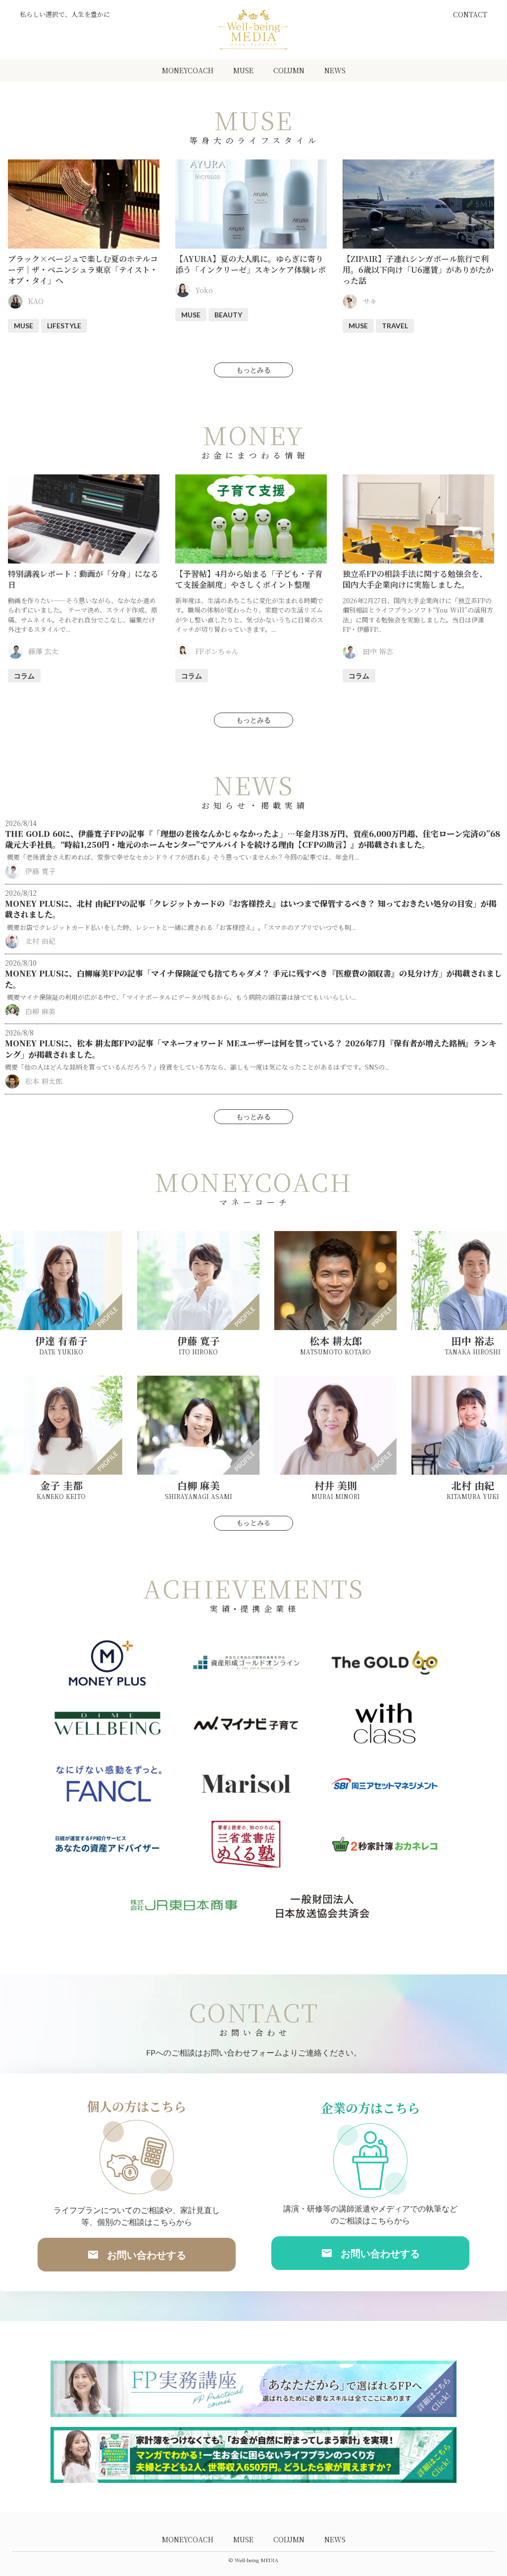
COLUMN (289, 70)
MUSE (243, 70)
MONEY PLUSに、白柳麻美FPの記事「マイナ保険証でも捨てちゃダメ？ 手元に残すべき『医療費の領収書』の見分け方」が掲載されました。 (253, 979)
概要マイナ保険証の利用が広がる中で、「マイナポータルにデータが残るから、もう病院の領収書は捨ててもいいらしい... (180, 997)
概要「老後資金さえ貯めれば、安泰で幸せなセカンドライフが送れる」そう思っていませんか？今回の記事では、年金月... (182, 857)
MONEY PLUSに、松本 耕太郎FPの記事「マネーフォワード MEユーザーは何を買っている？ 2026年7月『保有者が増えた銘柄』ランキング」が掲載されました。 (251, 1049)
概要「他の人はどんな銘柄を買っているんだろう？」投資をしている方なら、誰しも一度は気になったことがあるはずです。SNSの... (197, 1067)
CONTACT (470, 15)
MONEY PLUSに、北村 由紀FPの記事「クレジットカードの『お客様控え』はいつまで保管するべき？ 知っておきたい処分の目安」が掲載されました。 (251, 909)
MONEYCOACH (188, 70)
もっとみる (253, 370)
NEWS (335, 70)
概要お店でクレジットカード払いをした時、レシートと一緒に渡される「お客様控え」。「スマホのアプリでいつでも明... (180, 927)
